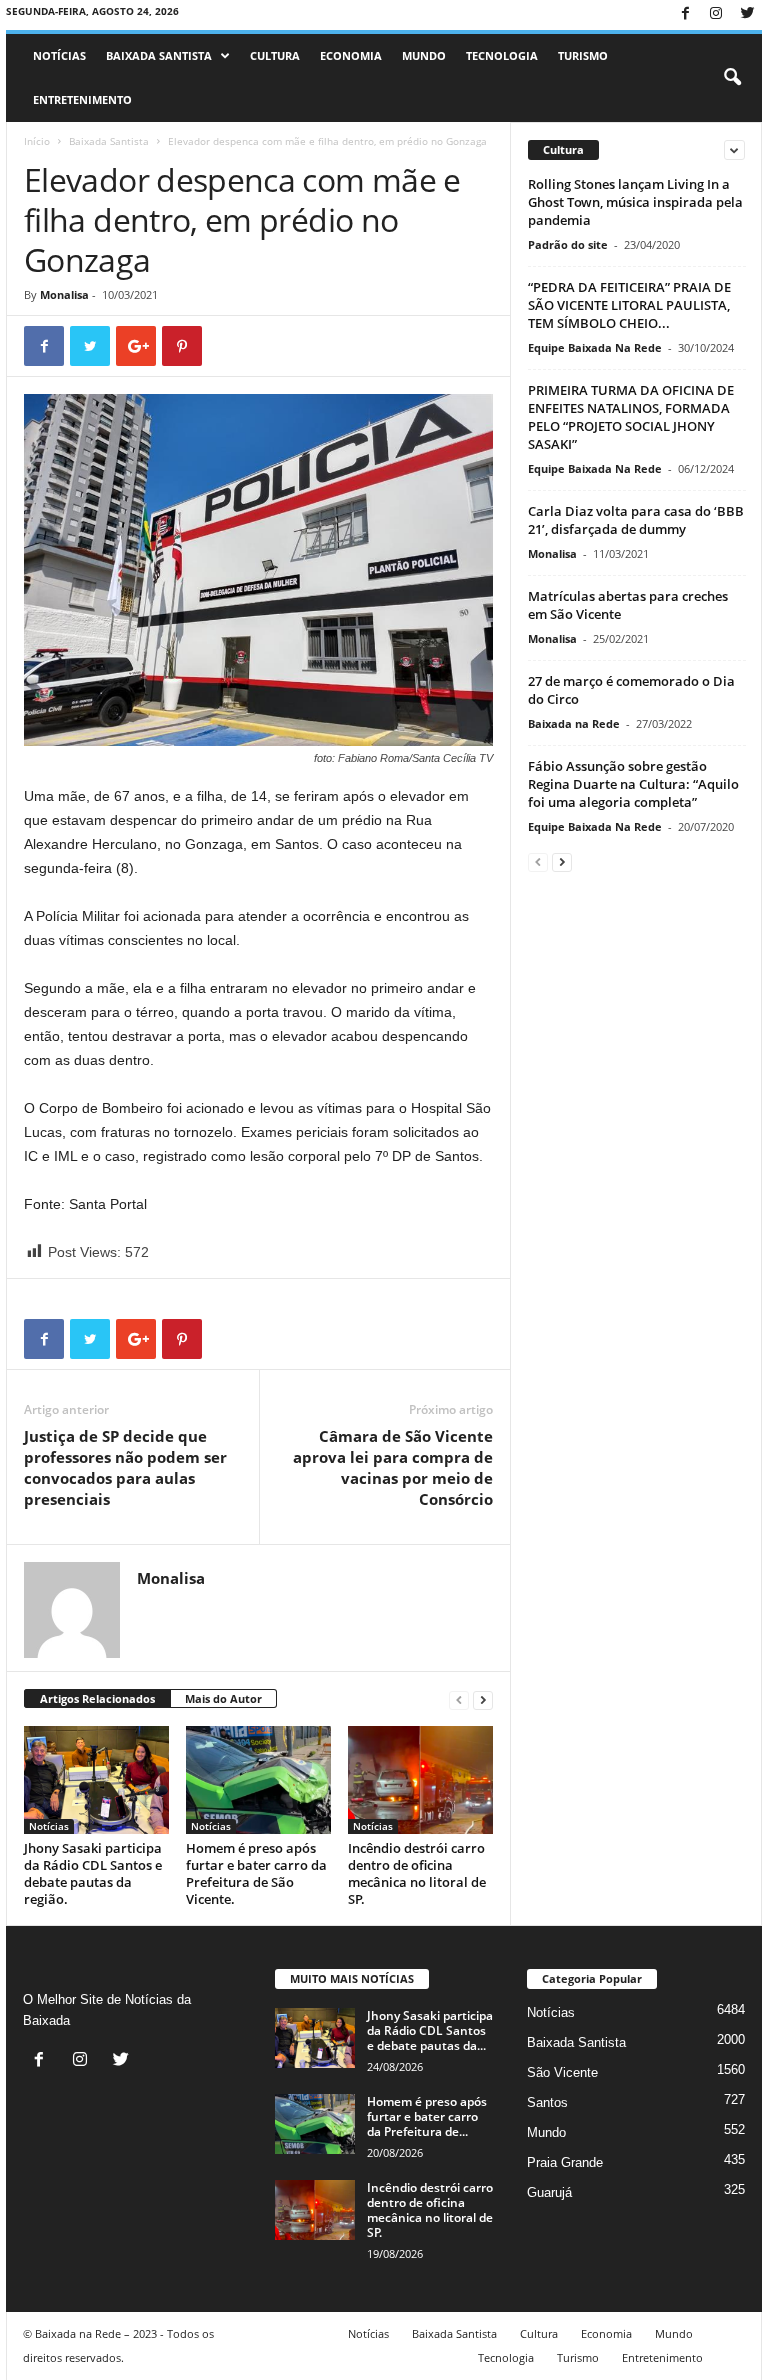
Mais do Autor (223, 1698)
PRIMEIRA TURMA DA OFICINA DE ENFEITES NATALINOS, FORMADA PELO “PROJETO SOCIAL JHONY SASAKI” (631, 417)
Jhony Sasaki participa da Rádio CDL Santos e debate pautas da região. (93, 1873)
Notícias (59, 55)
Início (37, 141)
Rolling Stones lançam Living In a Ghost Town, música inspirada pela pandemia (635, 202)
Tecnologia (502, 55)
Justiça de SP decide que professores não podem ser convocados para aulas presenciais (125, 1467)
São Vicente (562, 2072)
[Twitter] (747, 14)
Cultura (275, 55)
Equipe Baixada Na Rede (595, 347)
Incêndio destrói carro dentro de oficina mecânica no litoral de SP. (417, 1873)
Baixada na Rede (574, 723)
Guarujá (549, 2192)
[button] (732, 78)
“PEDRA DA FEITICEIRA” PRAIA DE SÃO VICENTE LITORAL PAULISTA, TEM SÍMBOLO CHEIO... (629, 305)
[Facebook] (685, 14)
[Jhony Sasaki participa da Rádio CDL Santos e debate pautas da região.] (96, 1780)
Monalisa (64, 294)
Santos (547, 2102)
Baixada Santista (159, 55)
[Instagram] (716, 14)
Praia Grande (565, 2162)
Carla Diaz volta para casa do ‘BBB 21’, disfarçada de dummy (636, 520)
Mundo (424, 55)
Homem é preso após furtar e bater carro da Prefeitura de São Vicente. (256, 1873)
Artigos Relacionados (97, 1698)
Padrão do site (568, 244)
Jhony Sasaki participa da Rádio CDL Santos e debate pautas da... (430, 2030)
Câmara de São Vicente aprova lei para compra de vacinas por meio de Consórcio (393, 1467)
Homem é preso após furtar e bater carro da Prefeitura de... (427, 2116)
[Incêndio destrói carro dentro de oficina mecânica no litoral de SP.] (420, 1780)
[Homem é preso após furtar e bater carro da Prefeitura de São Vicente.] (258, 1780)
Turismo (583, 55)
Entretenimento (82, 99)
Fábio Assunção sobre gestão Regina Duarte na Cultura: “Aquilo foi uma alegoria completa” (633, 784)
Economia (351, 55)
